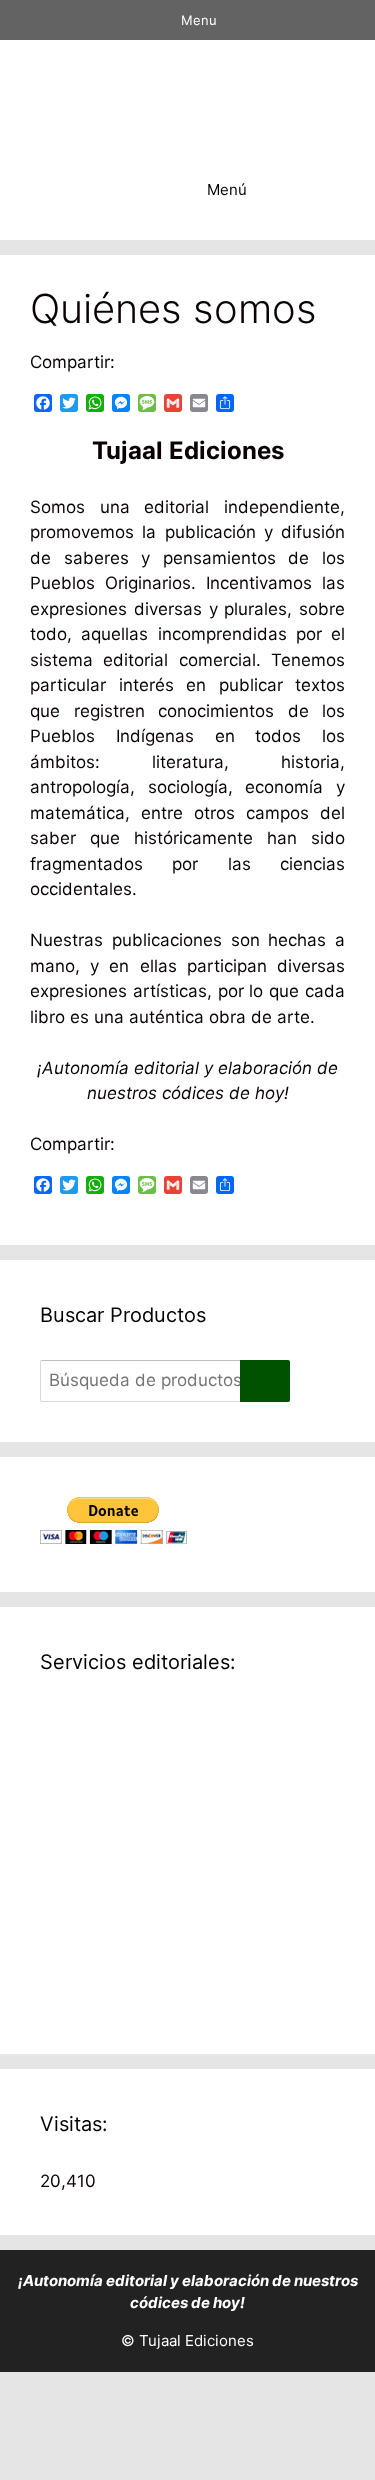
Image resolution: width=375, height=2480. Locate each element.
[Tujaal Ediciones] (192, 90)
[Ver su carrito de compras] (134, 190)
